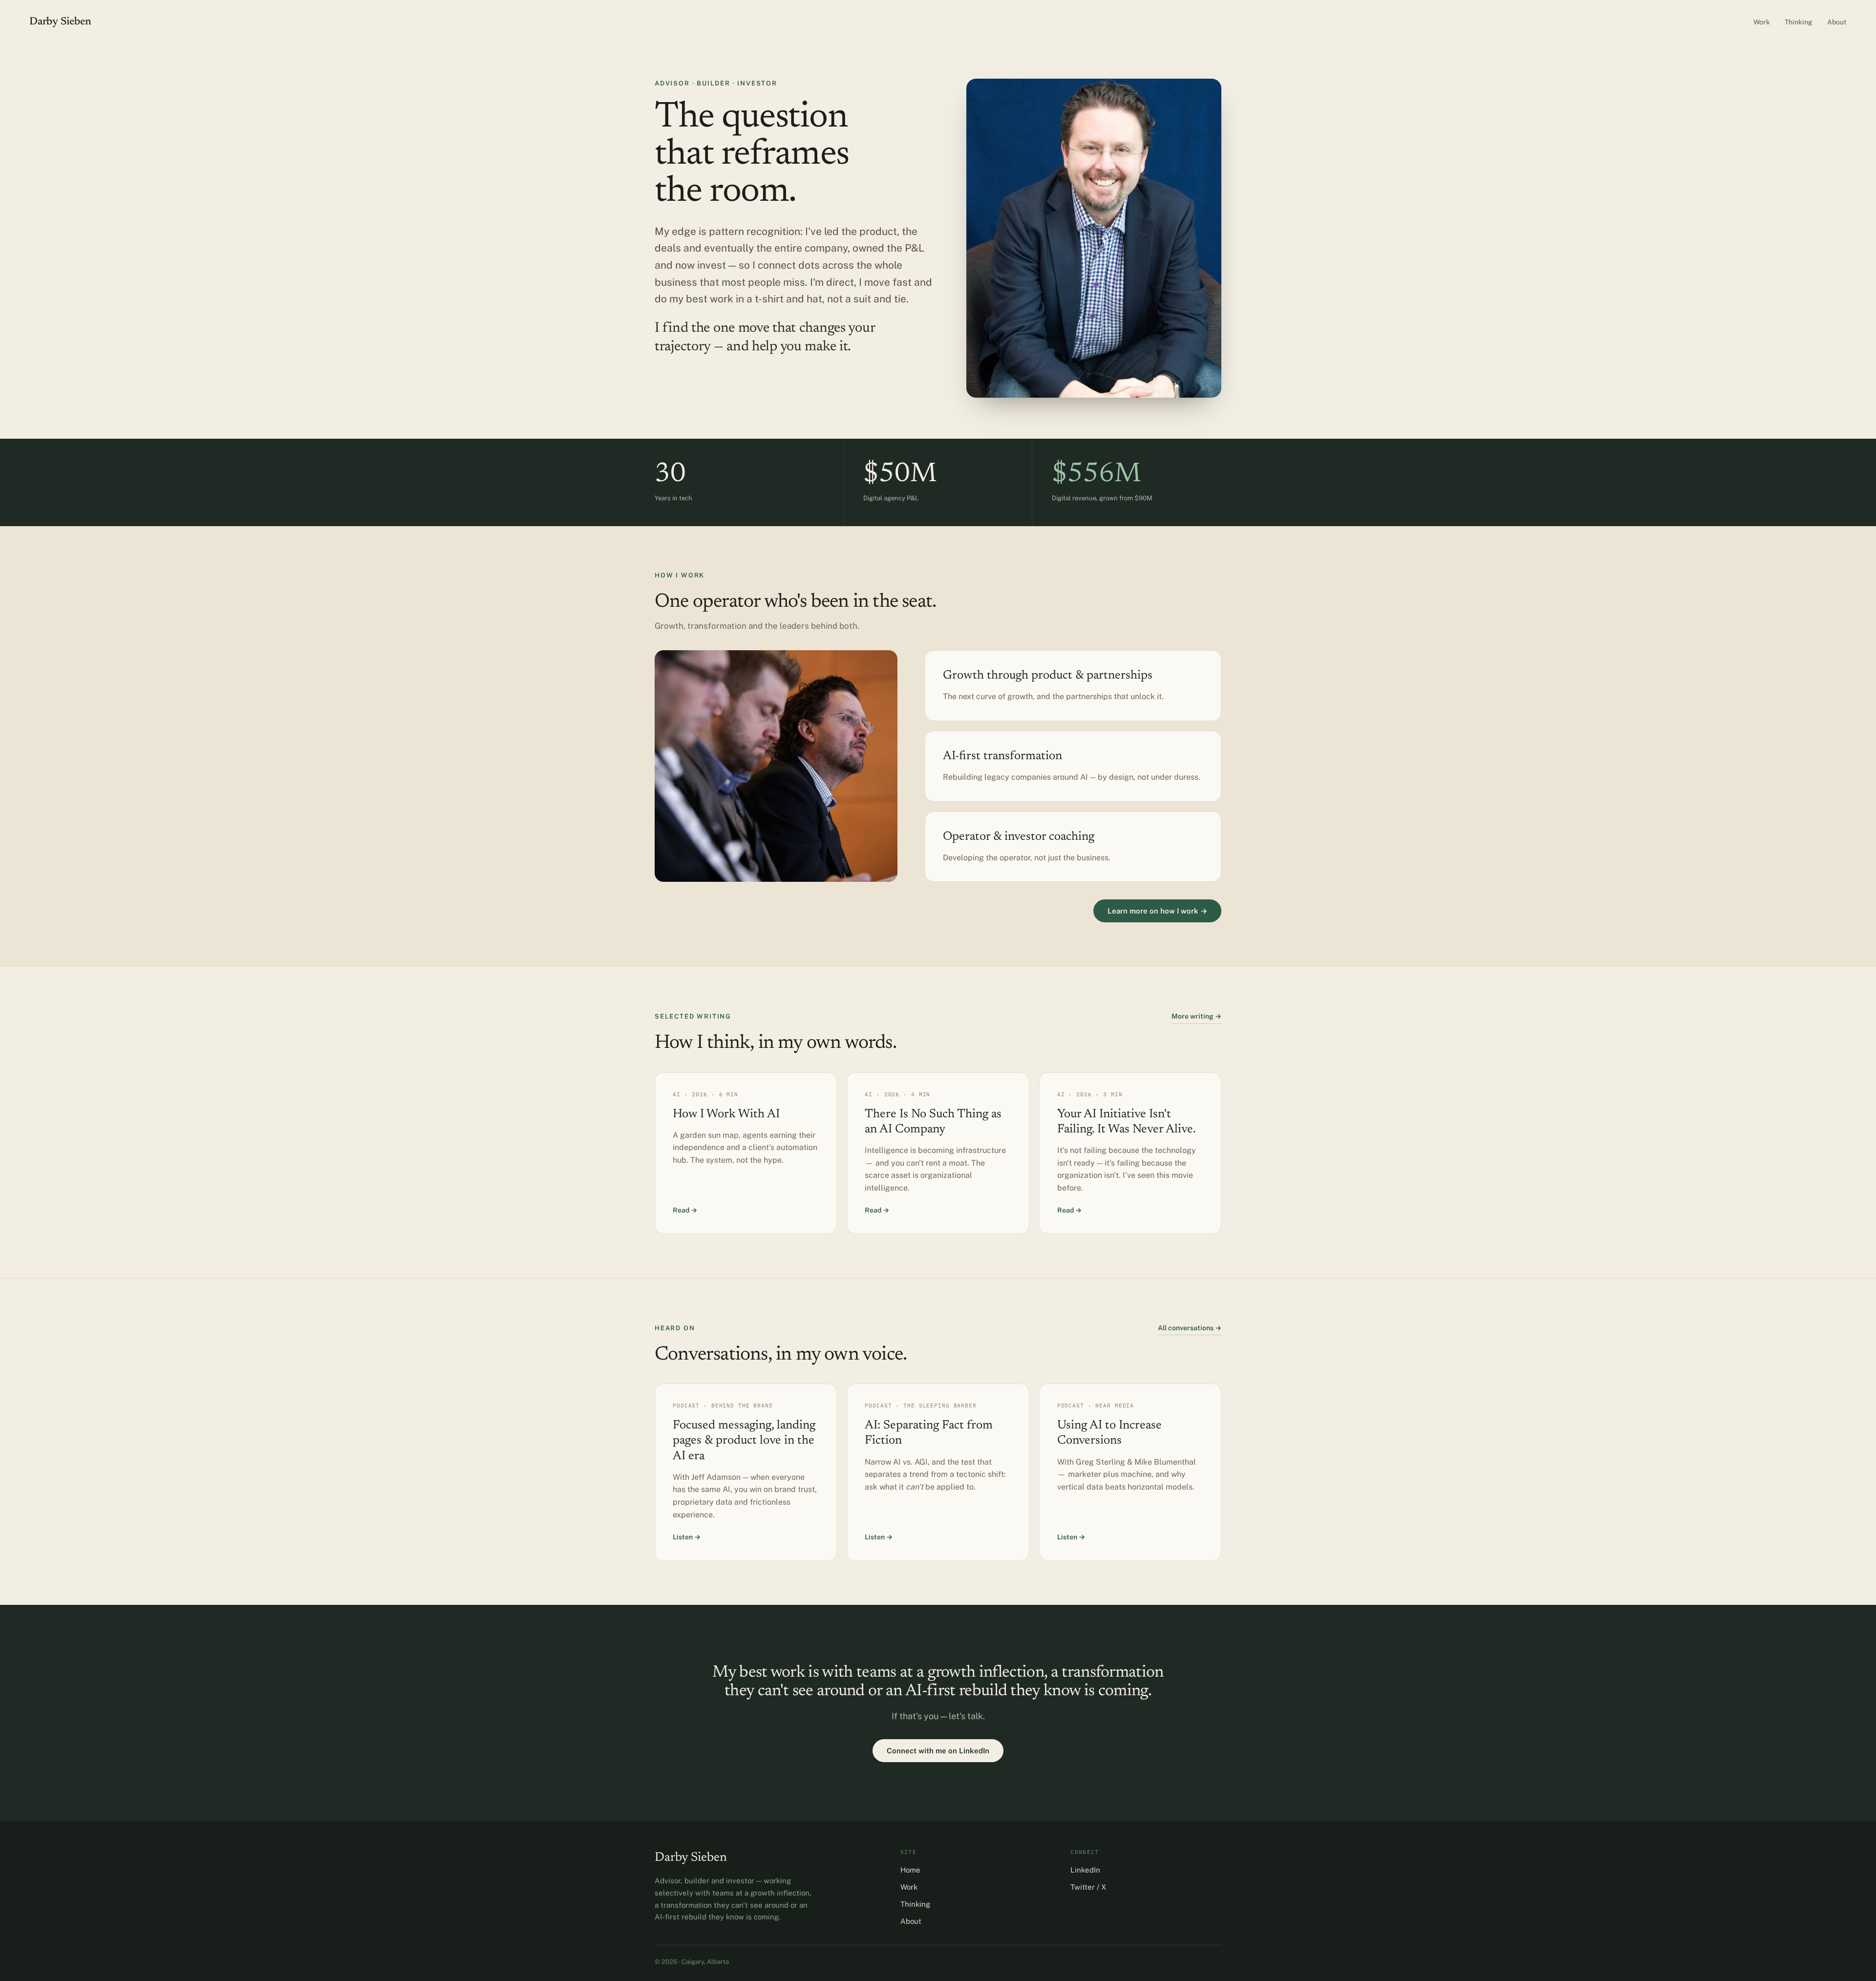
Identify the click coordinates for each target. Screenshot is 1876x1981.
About (1837, 22)
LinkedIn (1085, 1870)
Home (910, 1870)
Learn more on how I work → (1157, 911)
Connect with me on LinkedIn (938, 1751)
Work (1762, 22)
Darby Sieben (60, 22)
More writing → (1196, 1016)
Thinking (1799, 22)
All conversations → (1190, 1328)
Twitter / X (1088, 1887)
